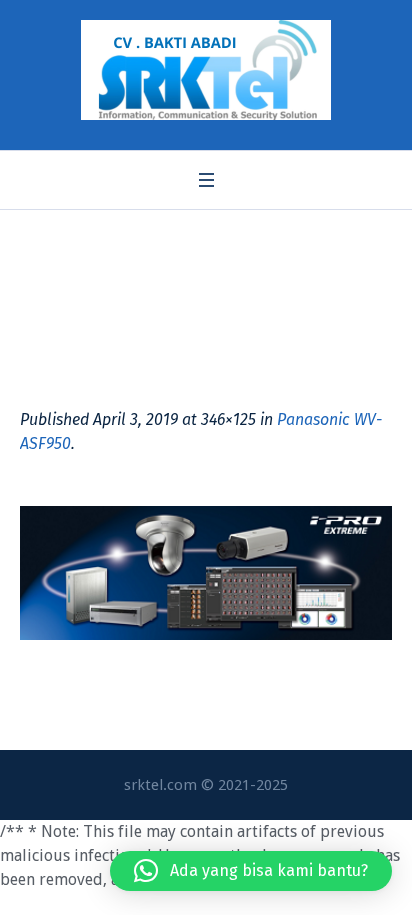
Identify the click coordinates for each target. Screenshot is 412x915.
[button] (251, 871)
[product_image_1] (206, 573)
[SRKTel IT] (206, 70)
